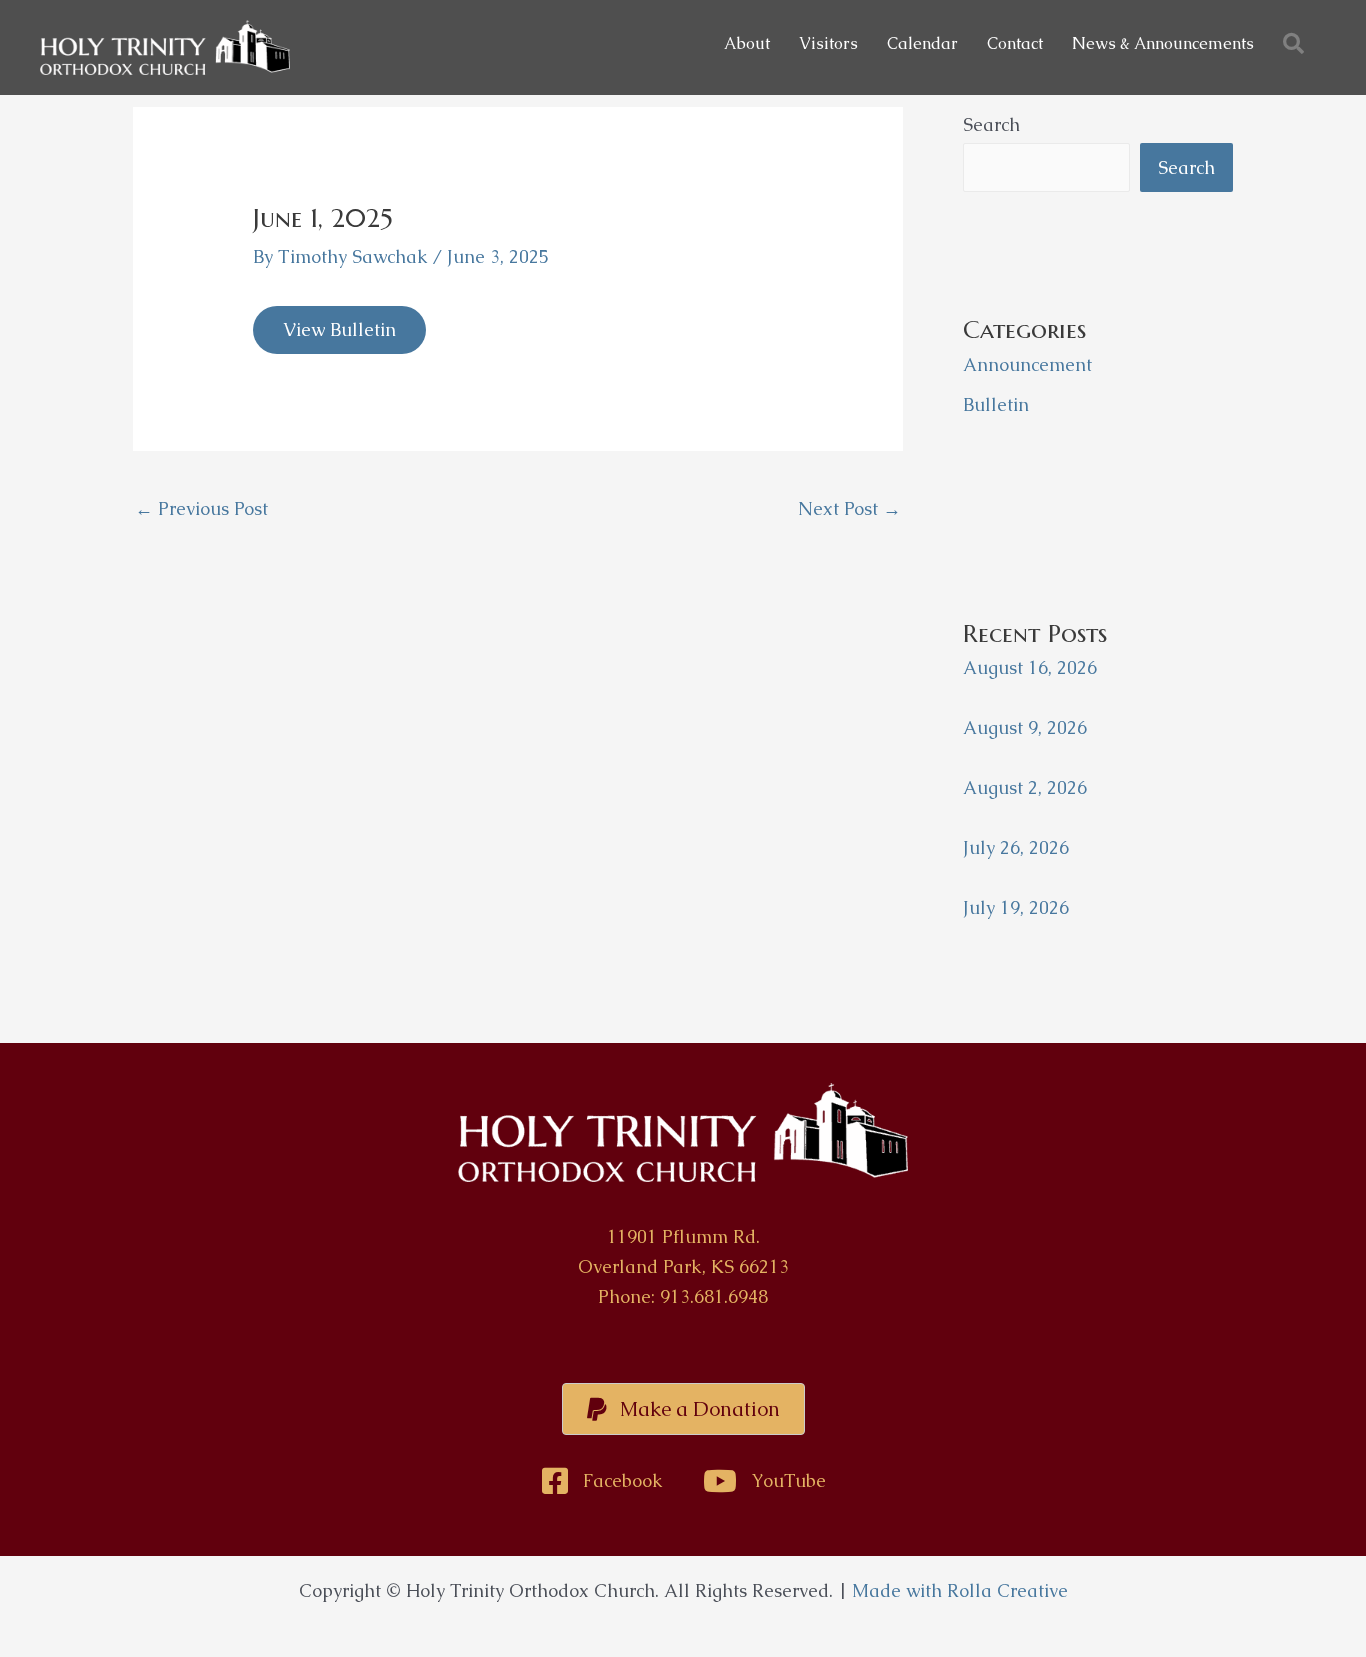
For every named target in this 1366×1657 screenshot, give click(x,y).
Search (991, 124)
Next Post (849, 508)
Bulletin (996, 404)
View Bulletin (339, 329)
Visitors (828, 43)
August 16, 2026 (1030, 667)
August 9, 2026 (1025, 727)
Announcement (1027, 364)
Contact (1015, 43)
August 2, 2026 (1025, 787)
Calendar (922, 43)
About (747, 43)
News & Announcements (1163, 43)
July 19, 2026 (1016, 907)
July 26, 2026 (1016, 847)
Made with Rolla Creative (960, 1590)
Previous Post (201, 508)
